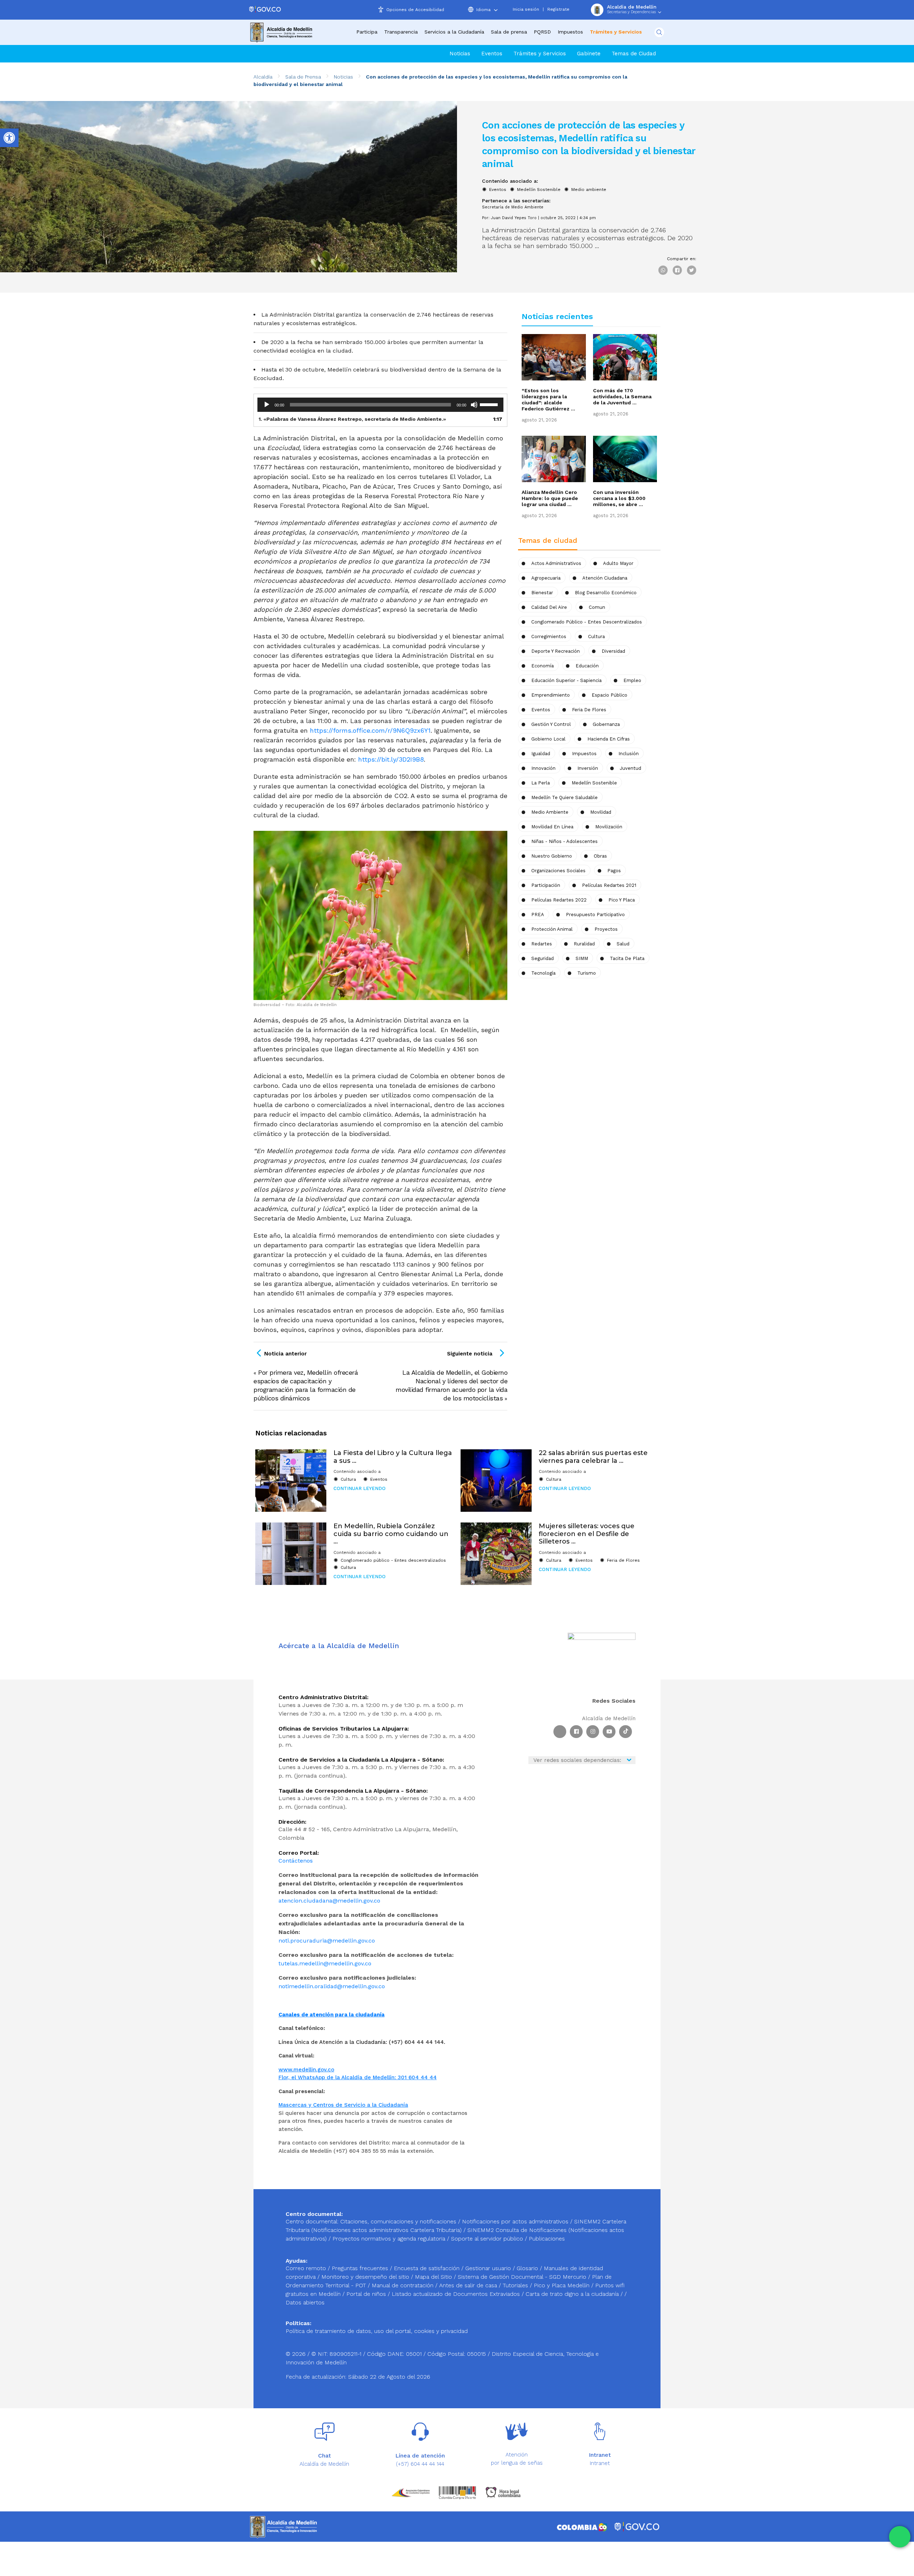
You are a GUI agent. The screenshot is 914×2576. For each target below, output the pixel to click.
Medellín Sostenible (539, 190)
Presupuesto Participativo (595, 915)
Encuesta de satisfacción (428, 2268)
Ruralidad (584, 944)
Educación (587, 666)
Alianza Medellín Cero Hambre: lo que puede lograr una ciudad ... (550, 498)
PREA (538, 915)
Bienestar (542, 593)
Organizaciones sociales (558, 871)
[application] (380, 405)
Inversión (588, 768)
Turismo (587, 973)
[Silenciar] (474, 405)
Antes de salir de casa (469, 2285)
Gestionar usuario (489, 2268)
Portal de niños (367, 2294)
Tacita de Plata (627, 958)
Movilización (609, 827)
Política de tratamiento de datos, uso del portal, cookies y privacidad (377, 2331)
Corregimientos (549, 637)
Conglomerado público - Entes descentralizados (587, 622)
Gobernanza (606, 724)
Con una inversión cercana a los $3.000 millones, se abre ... (619, 498)
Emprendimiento (551, 695)
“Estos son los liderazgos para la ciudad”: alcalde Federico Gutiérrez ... (548, 400)
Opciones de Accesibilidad (415, 10)
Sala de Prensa (303, 77)
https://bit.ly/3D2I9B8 (391, 759)
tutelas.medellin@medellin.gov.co (325, 1963)
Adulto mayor (618, 563)
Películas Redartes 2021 (609, 885)
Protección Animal (552, 929)
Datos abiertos (305, 2302)
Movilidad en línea (552, 827)
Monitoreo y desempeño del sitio (366, 2277)
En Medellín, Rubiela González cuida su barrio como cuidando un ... (391, 1534)
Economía (543, 666)
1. (352, 419)
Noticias (460, 54)
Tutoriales (516, 2285)
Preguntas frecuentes (361, 2268)
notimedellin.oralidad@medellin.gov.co (332, 1986)
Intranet (600, 2463)
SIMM (582, 958)
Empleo (632, 680)
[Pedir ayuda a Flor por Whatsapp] (900, 2537)
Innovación (543, 768)
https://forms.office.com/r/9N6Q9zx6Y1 (370, 730)
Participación (546, 885)
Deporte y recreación (556, 651)
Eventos (492, 54)
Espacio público (609, 695)
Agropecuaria (546, 578)
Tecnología (543, 973)
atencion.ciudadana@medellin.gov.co (329, 1901)
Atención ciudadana (605, 578)
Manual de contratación (403, 2285)
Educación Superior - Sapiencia (566, 680)
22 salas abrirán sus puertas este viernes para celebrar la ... (593, 1457)
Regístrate (558, 9)
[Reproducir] (267, 405)
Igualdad (541, 754)
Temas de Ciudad (634, 54)
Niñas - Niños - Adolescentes (564, 841)
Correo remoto (307, 2268)
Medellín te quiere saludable (564, 797)
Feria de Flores (589, 710)
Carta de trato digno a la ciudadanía (572, 2294)
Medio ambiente (589, 190)
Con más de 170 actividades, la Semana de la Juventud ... (622, 396)
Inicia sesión (526, 9)
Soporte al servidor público (487, 2239)
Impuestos (570, 32)
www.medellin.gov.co (306, 2070)
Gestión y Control (551, 724)
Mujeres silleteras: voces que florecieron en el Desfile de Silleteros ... (587, 1534)
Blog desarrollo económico (606, 593)
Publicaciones (547, 2239)
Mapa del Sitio (434, 2277)
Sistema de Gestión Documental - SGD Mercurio (523, 2277)
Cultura (348, 1479)
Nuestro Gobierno (552, 856)
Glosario (528, 2268)
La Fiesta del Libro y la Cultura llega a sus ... (393, 1457)
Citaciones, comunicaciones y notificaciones (398, 2221)
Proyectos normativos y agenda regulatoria (389, 2239)
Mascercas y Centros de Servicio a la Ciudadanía (343, 2105)
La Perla (541, 783)
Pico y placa (622, 900)
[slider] (490, 404)
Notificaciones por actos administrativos (515, 2221)
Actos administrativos (556, 563)
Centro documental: (312, 2221)
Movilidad (601, 812)
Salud (623, 944)
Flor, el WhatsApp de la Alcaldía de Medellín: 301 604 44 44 (358, 2077)
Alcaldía (263, 77)
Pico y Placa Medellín (563, 2285)
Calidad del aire (549, 607)
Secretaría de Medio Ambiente (513, 207)
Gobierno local (548, 739)
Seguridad (543, 958)
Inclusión (629, 754)
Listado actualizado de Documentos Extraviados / (459, 2294)
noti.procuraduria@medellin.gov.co (327, 1941)
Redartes (542, 944)
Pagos (614, 871)
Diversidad (613, 651)
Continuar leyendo (360, 1488)
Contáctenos (296, 1861)
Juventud (631, 768)
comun (597, 607)
